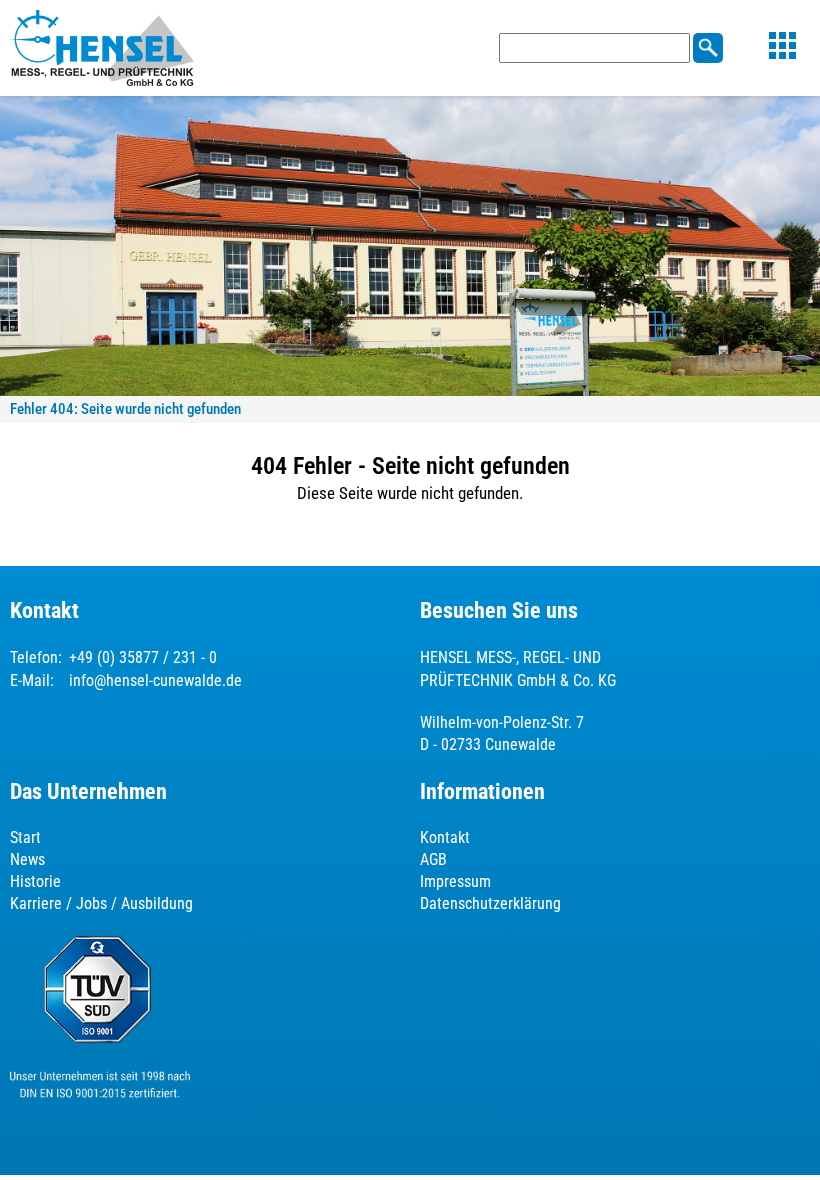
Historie (35, 881)
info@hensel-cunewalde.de (155, 680)
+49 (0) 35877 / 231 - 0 (143, 657)
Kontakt (445, 837)
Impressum (455, 881)
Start (25, 837)
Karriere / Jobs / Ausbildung (101, 903)
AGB (433, 859)
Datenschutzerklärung (490, 903)
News (27, 859)
